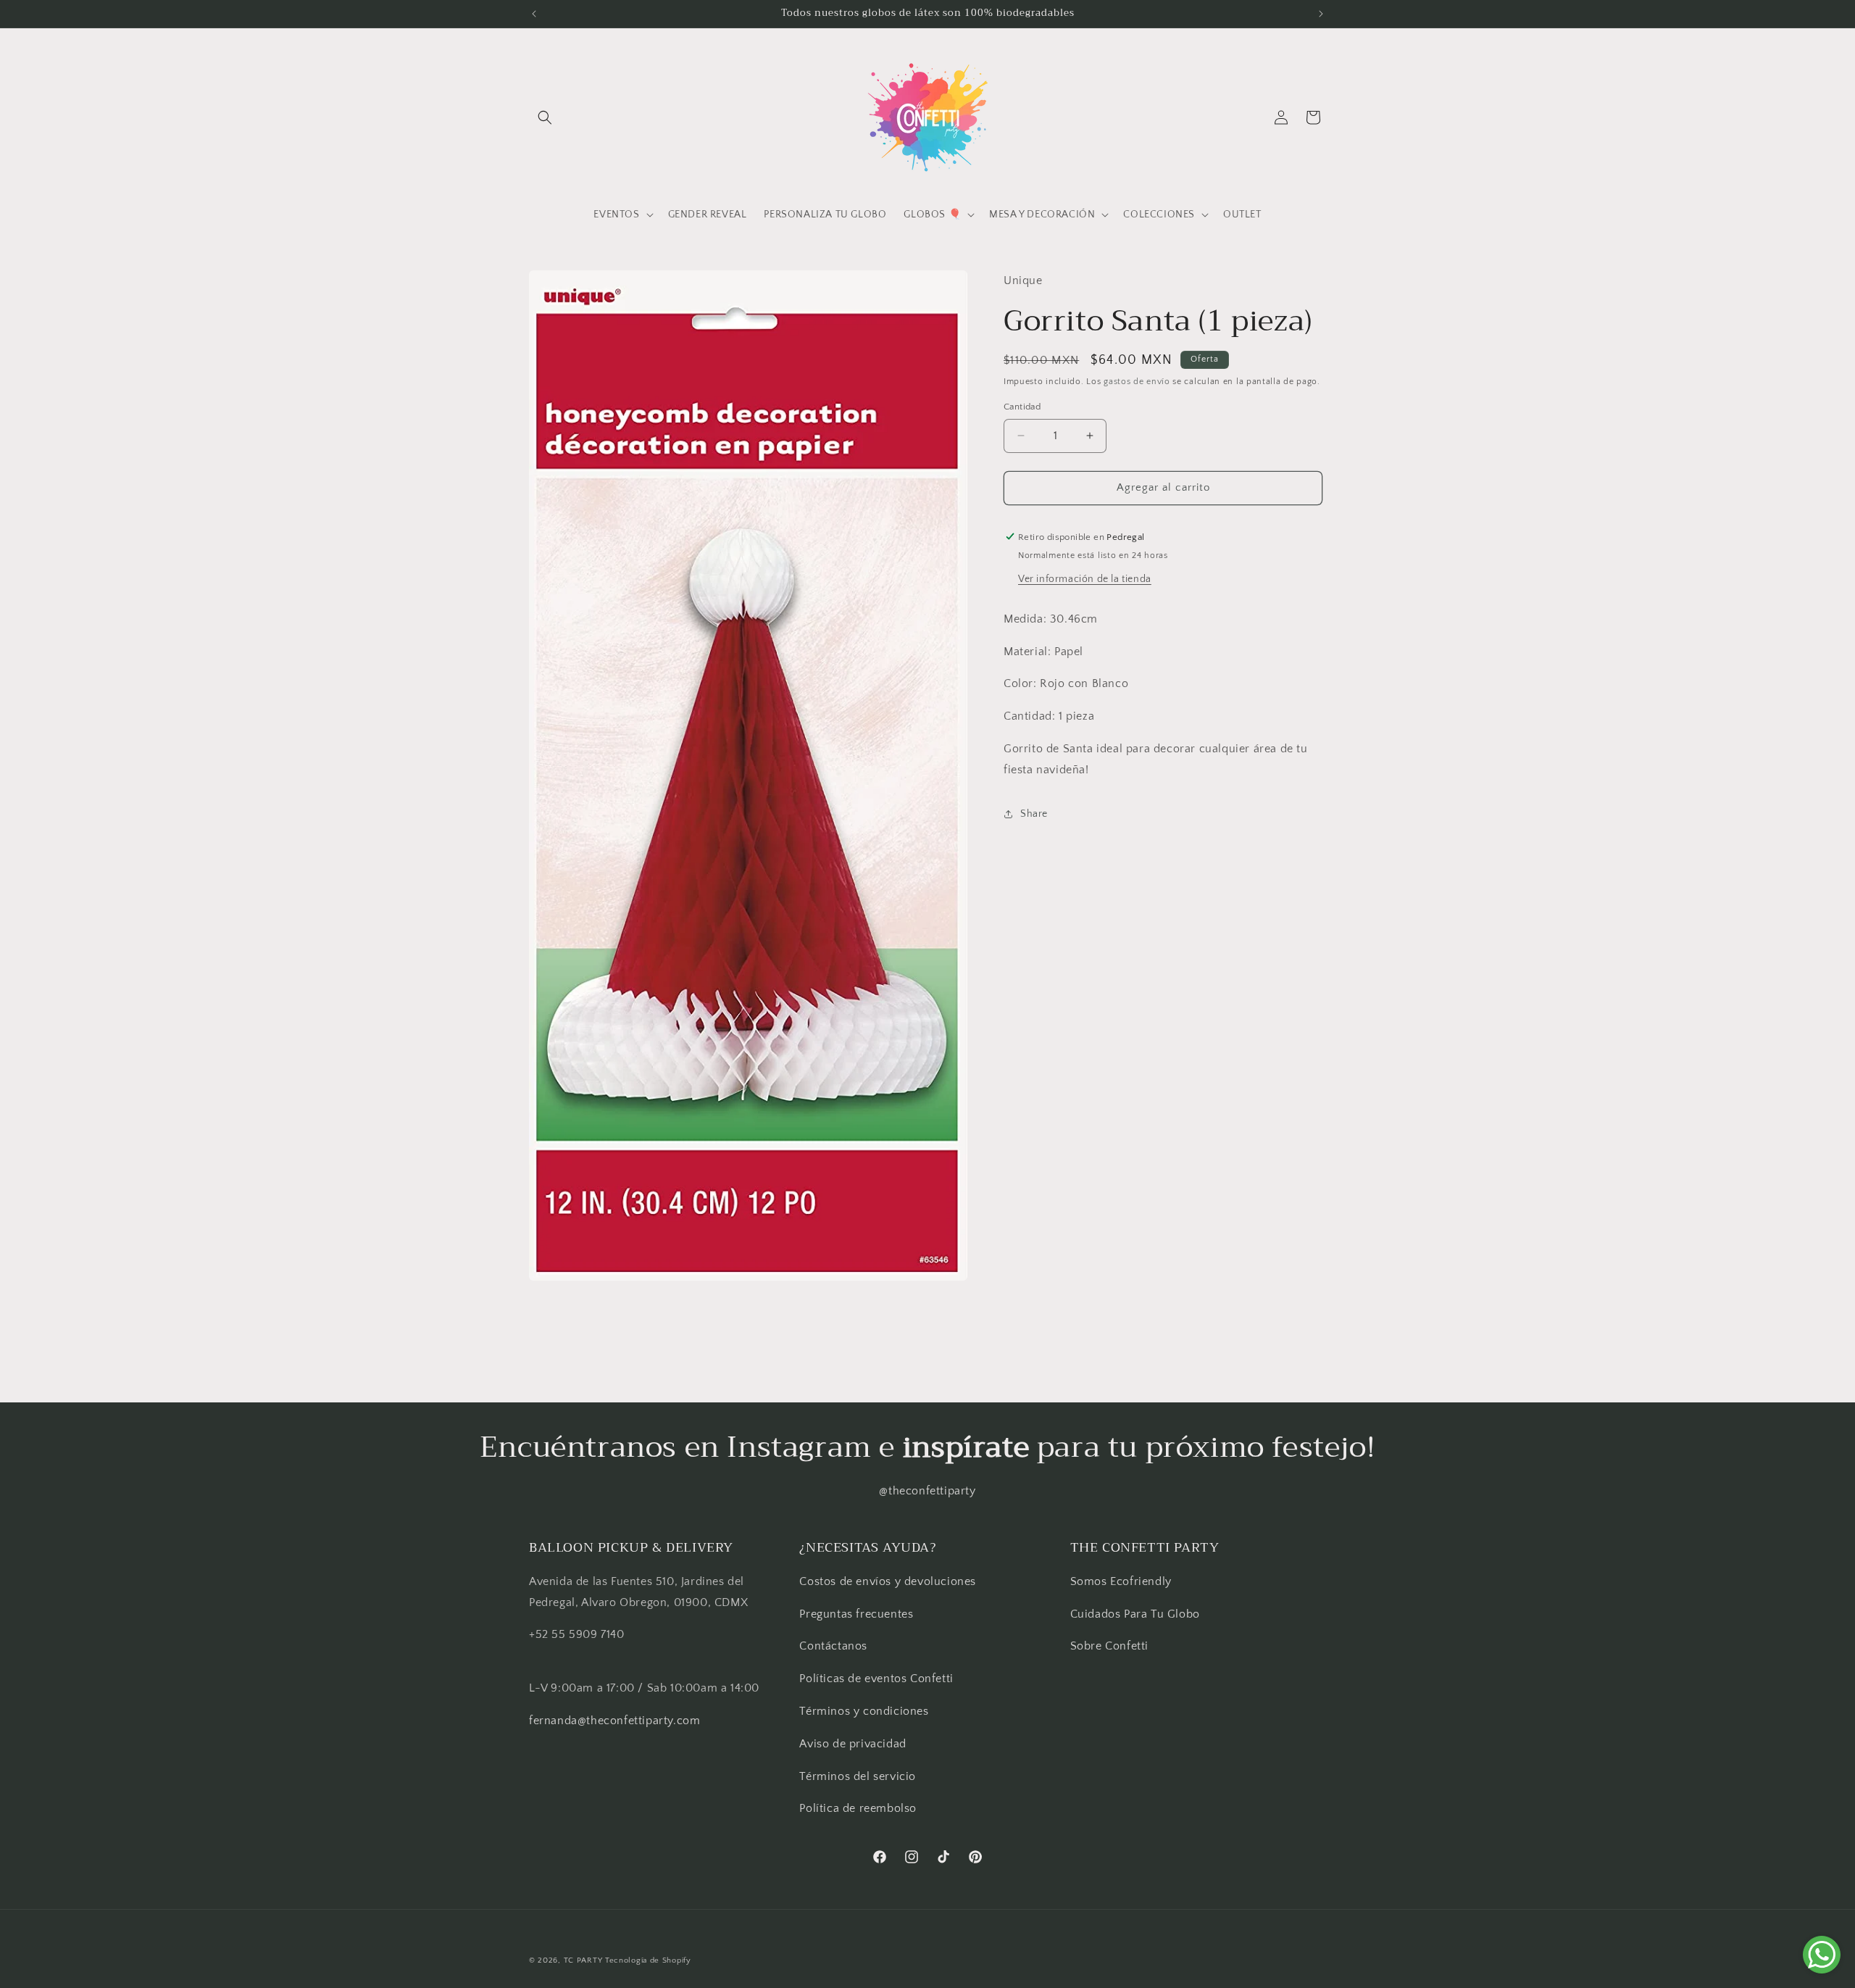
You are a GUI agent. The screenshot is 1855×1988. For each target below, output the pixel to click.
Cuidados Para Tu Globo (1135, 1613)
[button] (545, 117)
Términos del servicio (858, 1776)
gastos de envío (1137, 381)
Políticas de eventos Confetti (876, 1679)
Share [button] (1034, 813)
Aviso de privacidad (853, 1743)
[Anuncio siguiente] (1321, 14)
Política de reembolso (858, 1808)
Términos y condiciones (864, 1710)
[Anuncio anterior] (534, 14)
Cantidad (1022, 407)
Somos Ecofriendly (1123, 1581)
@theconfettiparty (927, 1491)
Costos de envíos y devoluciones (888, 1581)
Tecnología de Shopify (648, 1960)
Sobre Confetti (1109, 1646)
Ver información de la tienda (1085, 578)
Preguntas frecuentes (856, 1613)
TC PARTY (583, 1960)
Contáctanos (833, 1646)
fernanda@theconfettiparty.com (614, 1720)
